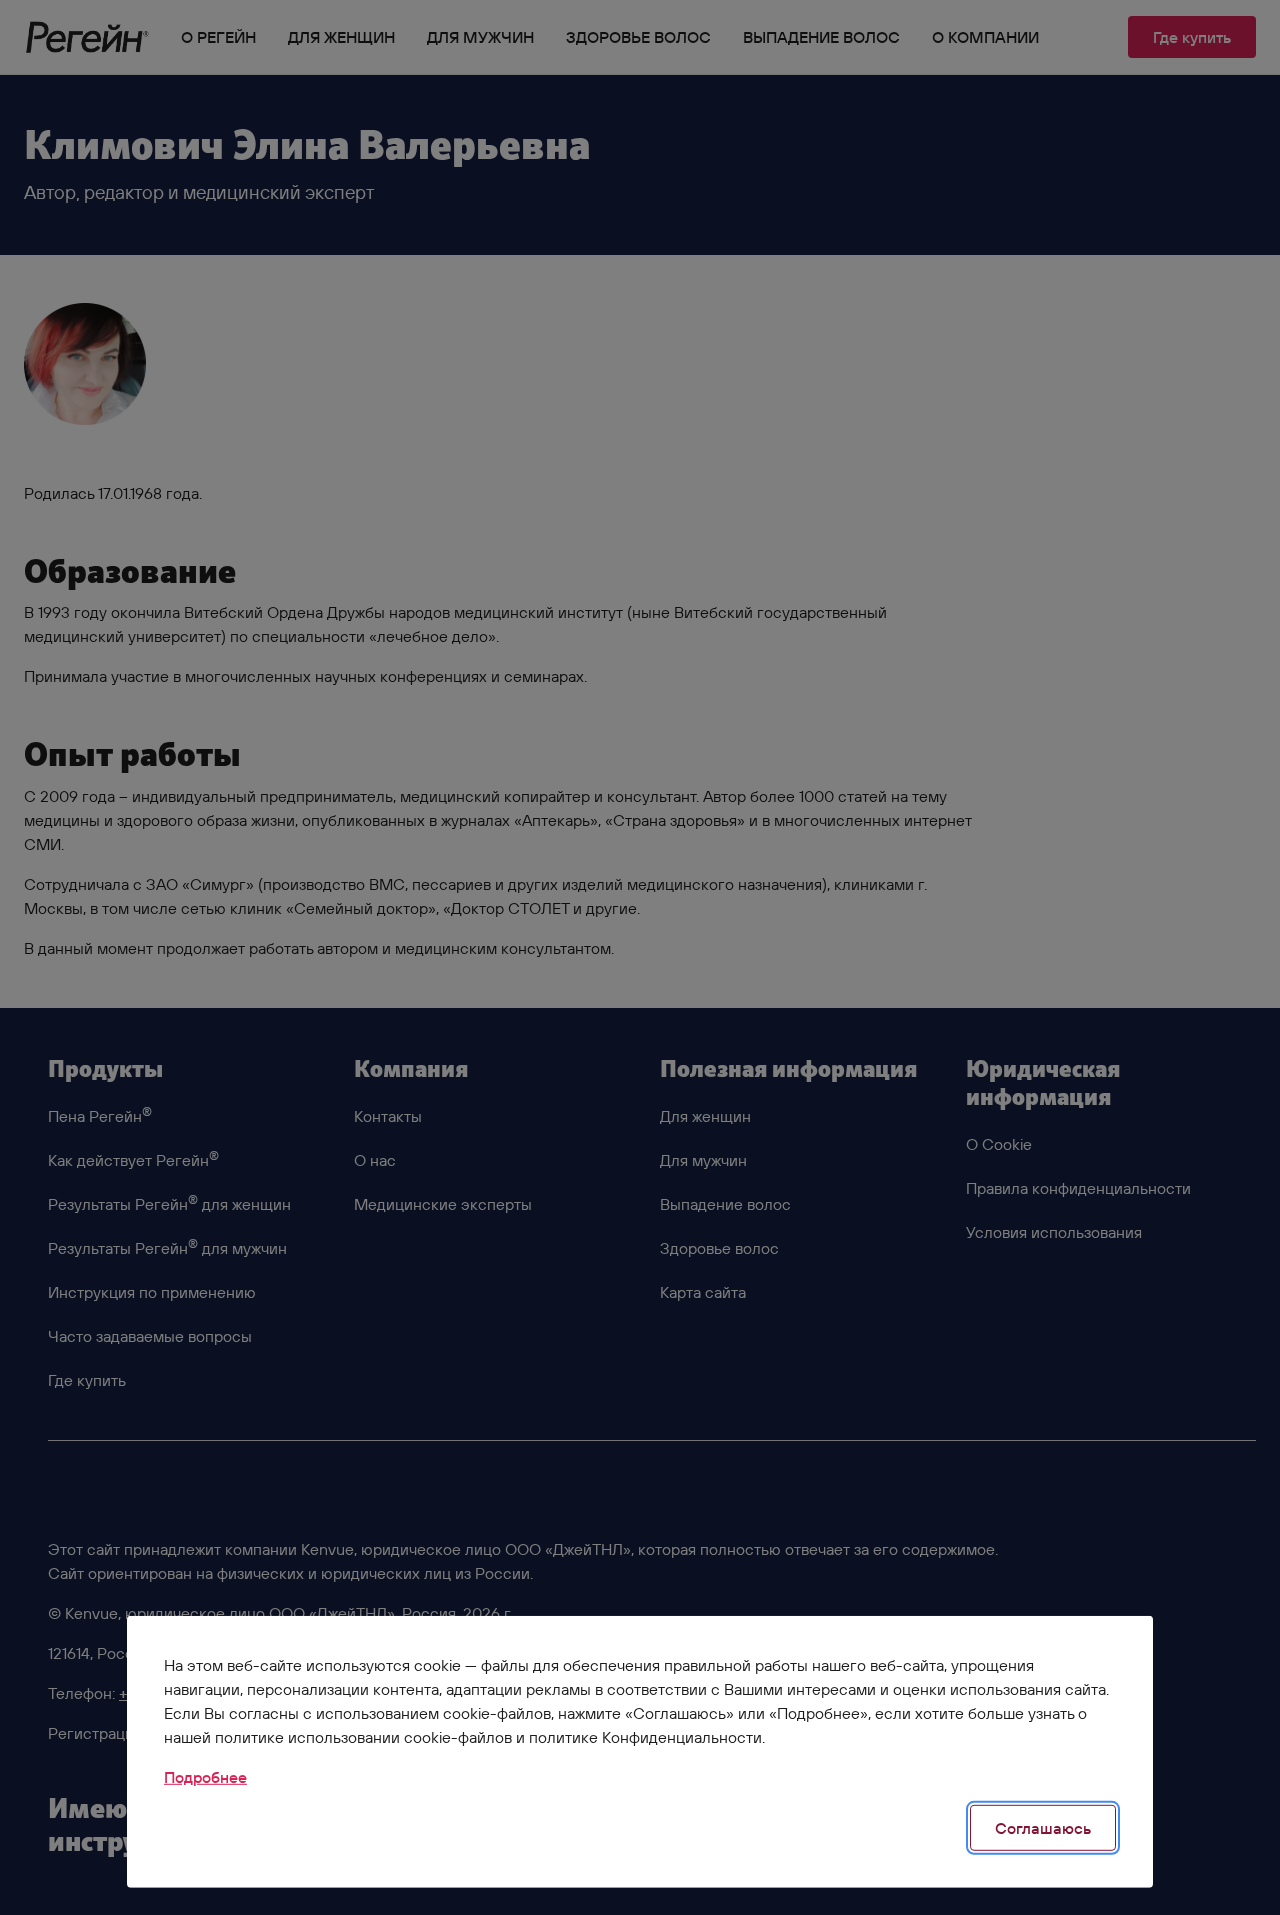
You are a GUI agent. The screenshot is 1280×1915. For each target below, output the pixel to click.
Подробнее (205, 1777)
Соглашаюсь (1043, 1828)
